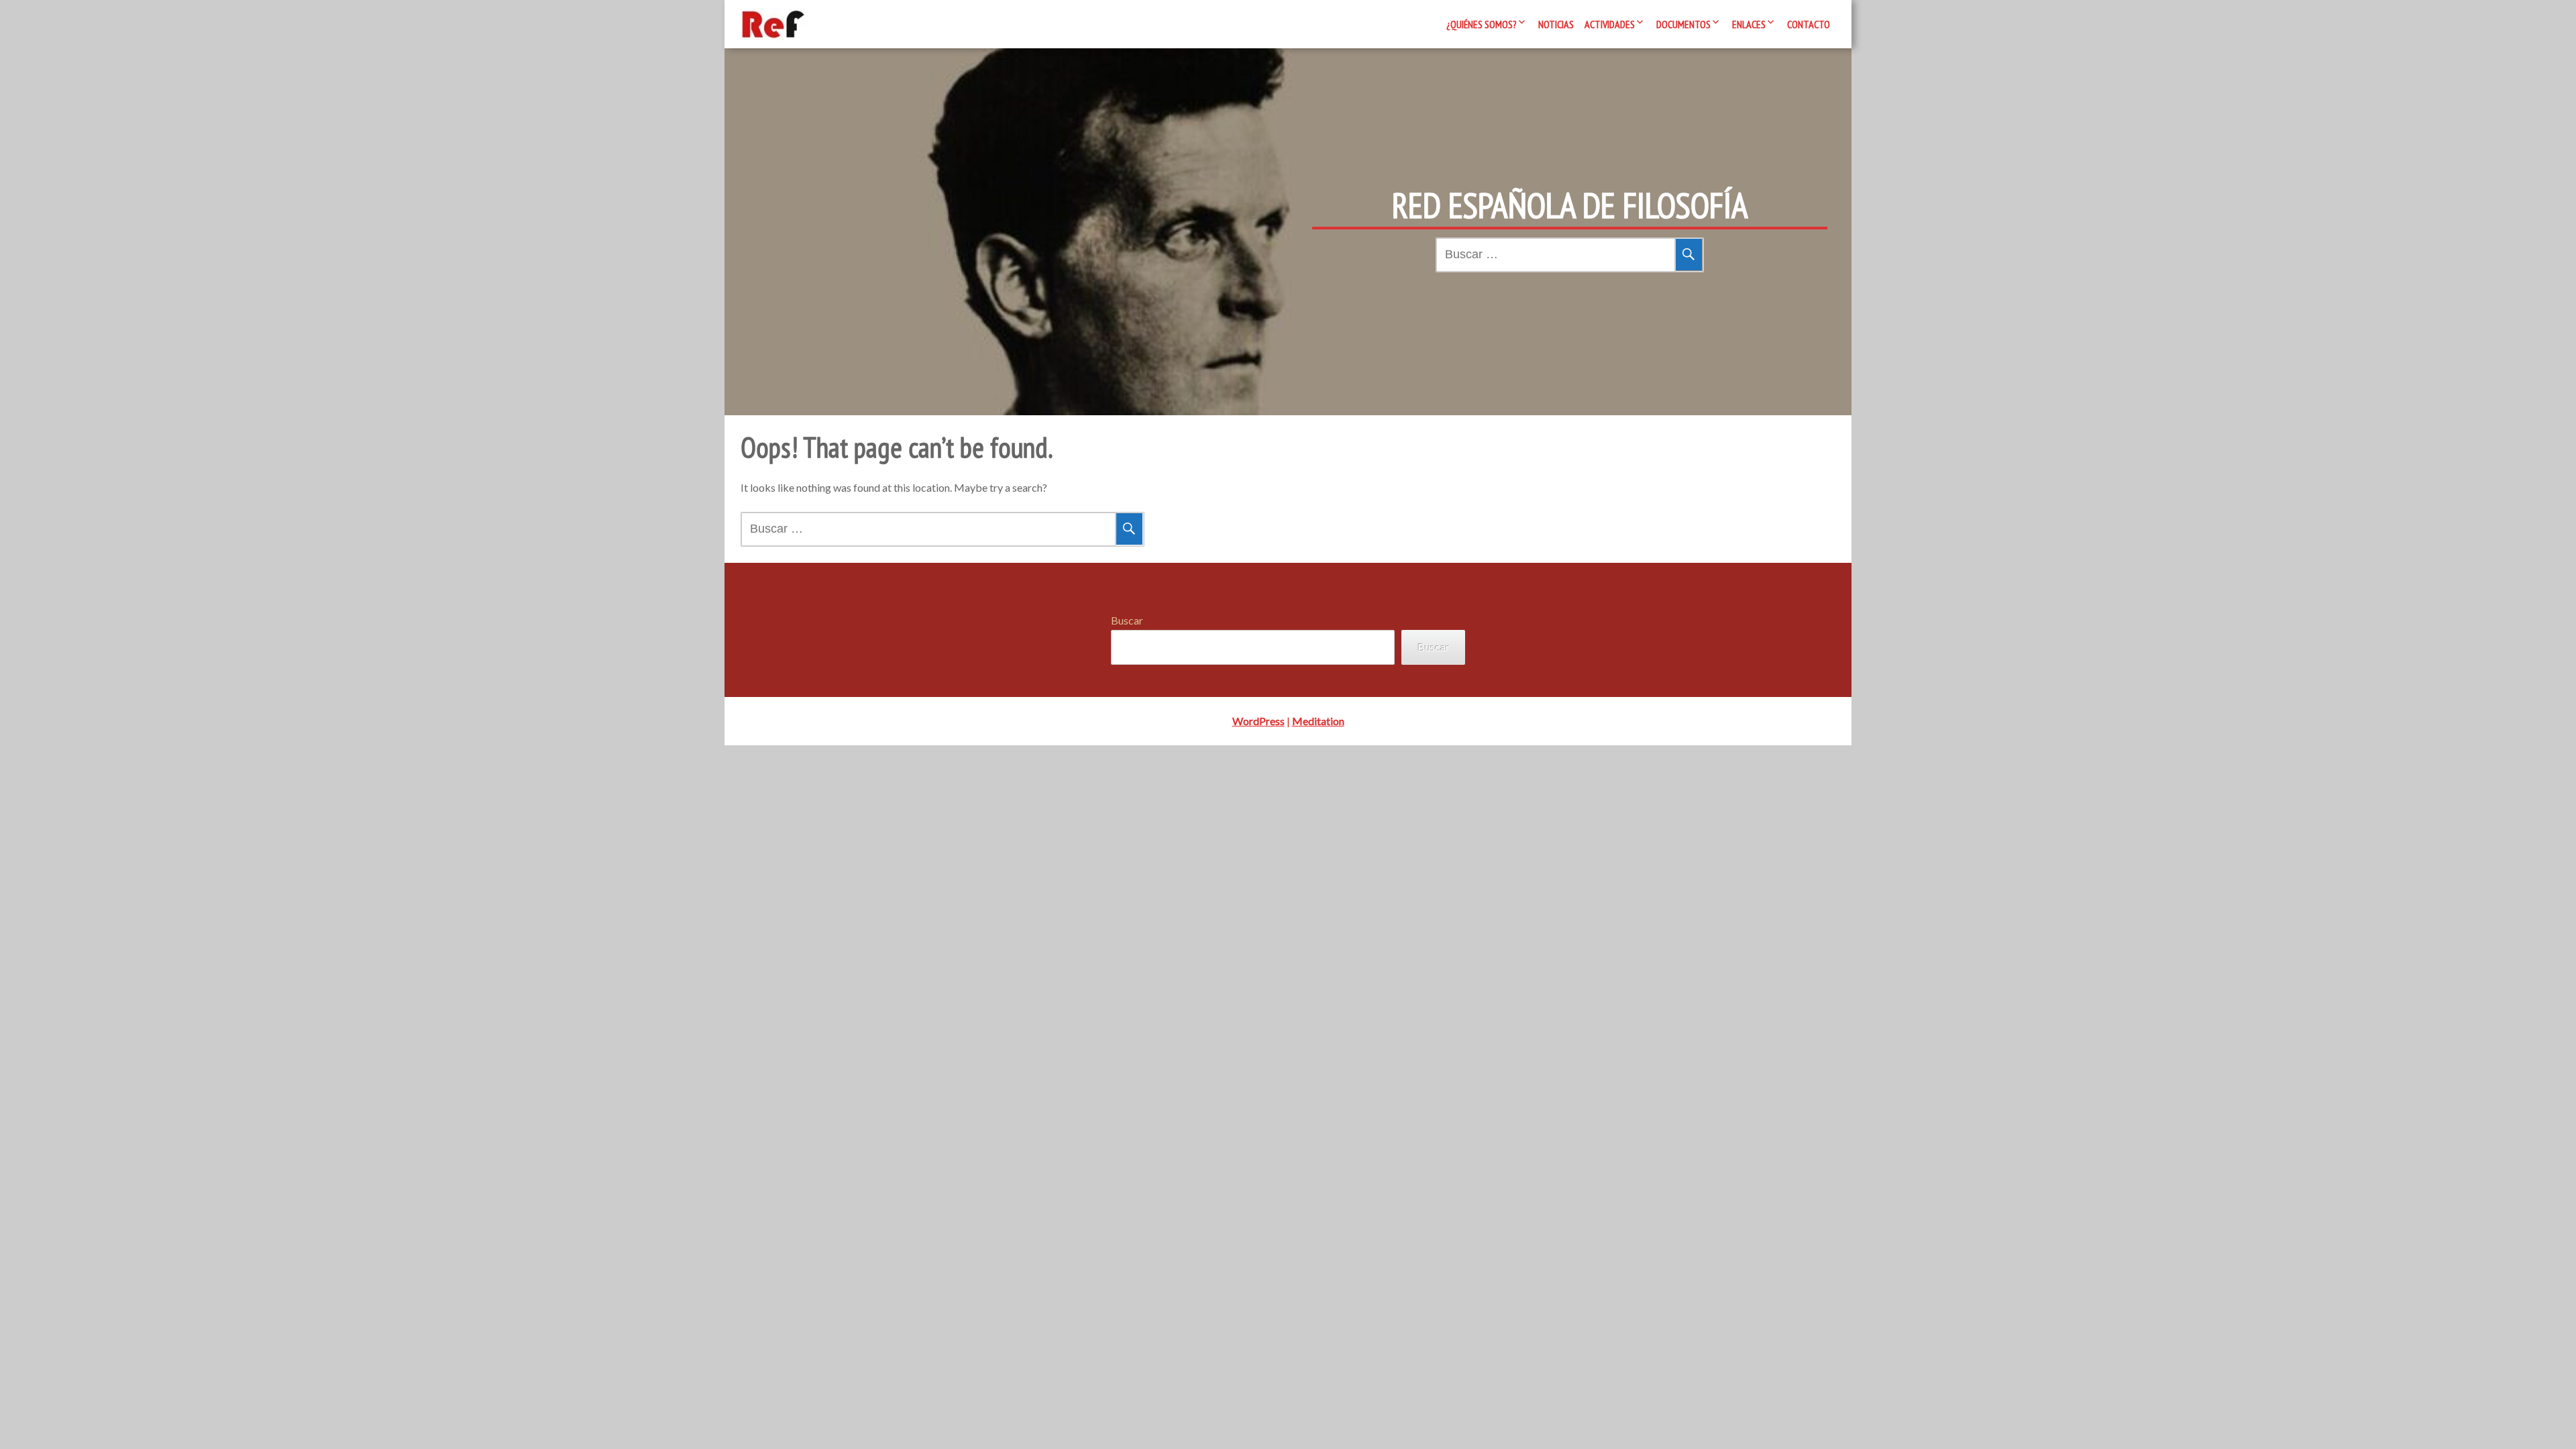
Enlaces (1749, 24)
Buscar (1127, 620)
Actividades (1610, 24)
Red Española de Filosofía (1570, 205)
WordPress (1258, 721)
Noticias (1556, 24)
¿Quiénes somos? (1482, 24)
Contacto (1809, 24)
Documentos (1683, 24)
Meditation (1318, 721)
